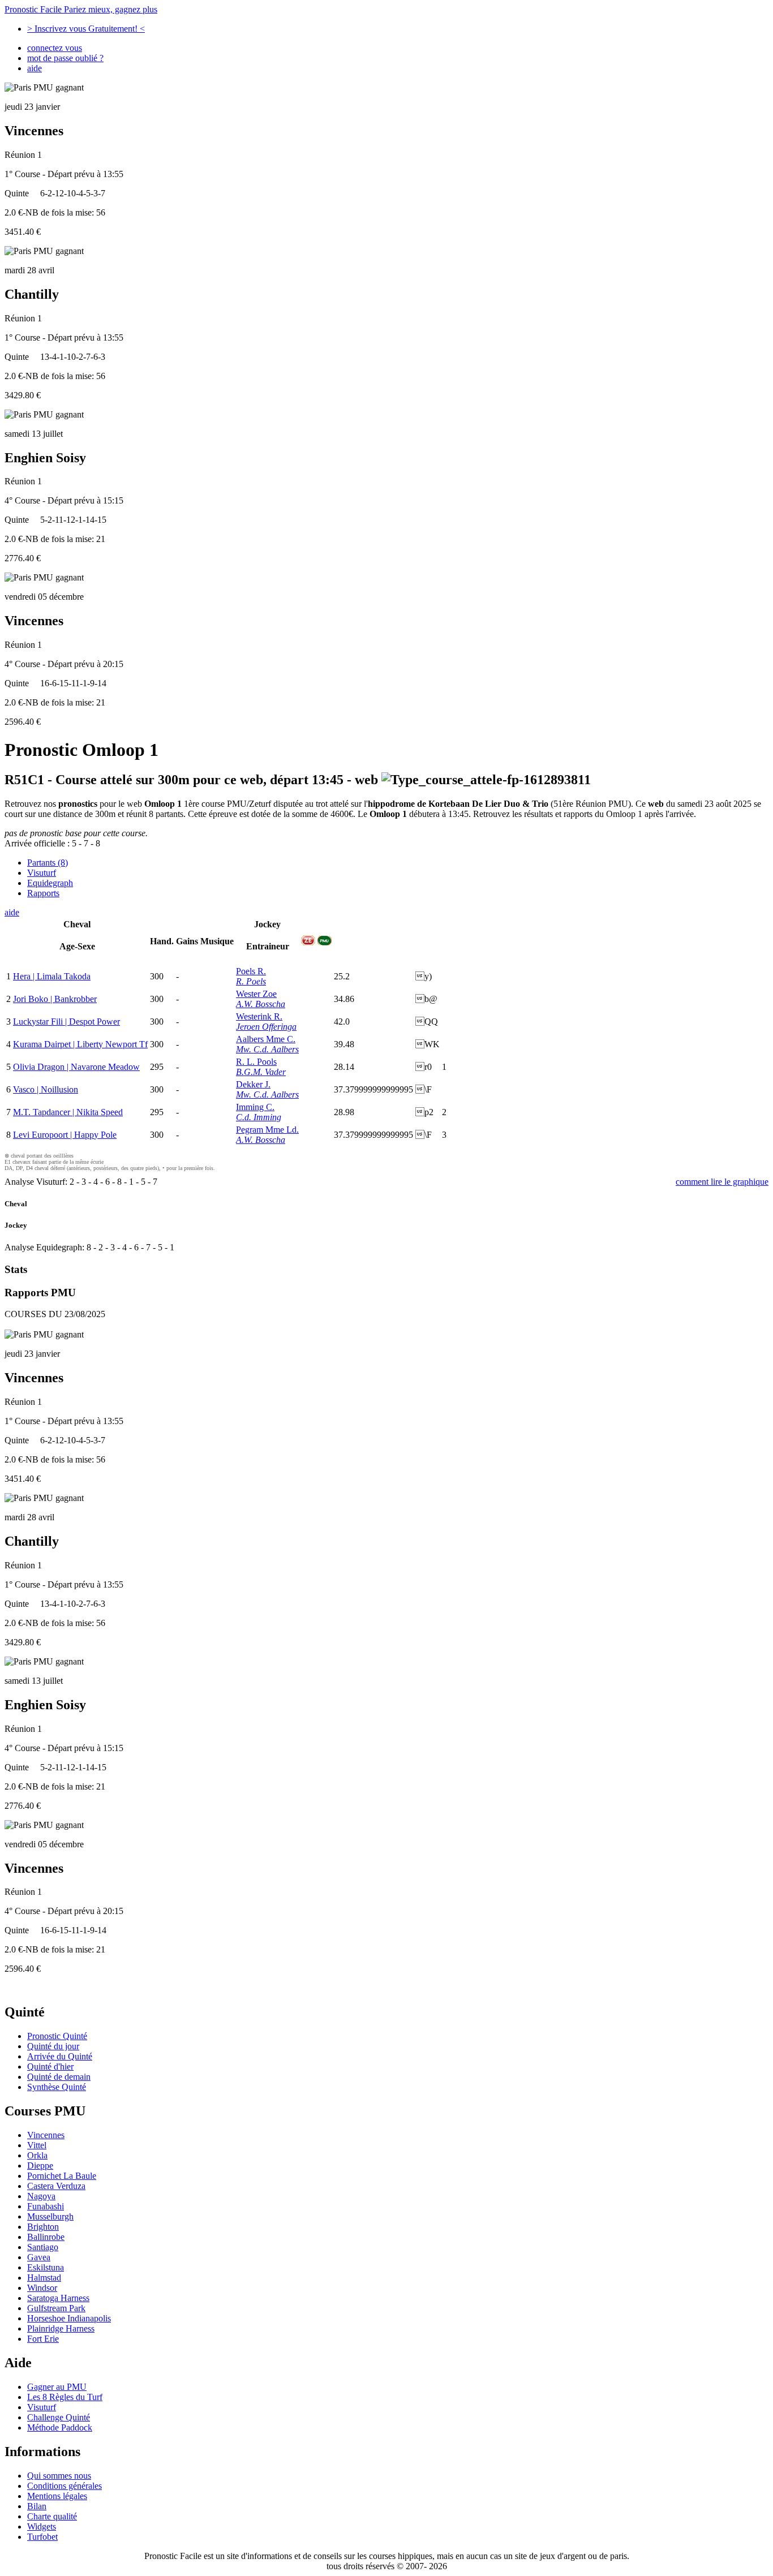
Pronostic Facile (81, 9)
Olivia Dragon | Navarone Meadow (76, 1067)
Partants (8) (48, 863)
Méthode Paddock (60, 2427)
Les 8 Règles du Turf (65, 2397)
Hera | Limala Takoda (52, 976)
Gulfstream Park (56, 2308)
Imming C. (255, 1107)
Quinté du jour (53, 2046)
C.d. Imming (259, 1117)
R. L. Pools (256, 1062)
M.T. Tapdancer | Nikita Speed (68, 1112)
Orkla (37, 2155)
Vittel (37, 2145)
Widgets (42, 2526)
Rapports (43, 893)
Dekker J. (253, 1084)
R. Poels (251, 981)
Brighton (43, 2227)
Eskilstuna (46, 2267)
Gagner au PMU (57, 2387)
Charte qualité (52, 2516)
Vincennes (46, 2135)
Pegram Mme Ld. (267, 1130)
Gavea (39, 2257)
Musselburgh (50, 2216)
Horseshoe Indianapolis (69, 2318)
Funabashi (46, 2206)
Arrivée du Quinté (60, 2056)
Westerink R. (259, 1016)
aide (35, 68)
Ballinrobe (46, 2237)
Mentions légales (57, 2496)
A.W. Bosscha (261, 1004)
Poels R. (251, 971)
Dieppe (40, 2166)
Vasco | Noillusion (46, 1089)
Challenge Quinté (59, 2417)
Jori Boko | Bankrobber (55, 999)
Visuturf (42, 873)
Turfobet (42, 2537)
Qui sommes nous (59, 2476)
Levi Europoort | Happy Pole (65, 1135)
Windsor (42, 2288)
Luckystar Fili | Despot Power (66, 1022)
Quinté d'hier (50, 2067)
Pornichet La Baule (62, 2176)
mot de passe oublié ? (65, 58)
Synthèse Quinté (57, 2087)
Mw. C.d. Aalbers (267, 1049)
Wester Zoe (256, 994)
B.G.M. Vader (261, 1072)
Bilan (37, 2506)
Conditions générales (65, 2486)
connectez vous (55, 48)
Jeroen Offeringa (266, 1027)
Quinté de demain (59, 2077)
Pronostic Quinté (57, 2036)
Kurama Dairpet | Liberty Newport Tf (80, 1044)
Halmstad (44, 2278)
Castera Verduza (56, 2186)
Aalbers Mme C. (266, 1039)
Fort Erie (43, 2339)
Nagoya (41, 2196)
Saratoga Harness (58, 2298)
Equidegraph (50, 883)
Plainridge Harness (61, 2328)
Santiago (43, 2247)
